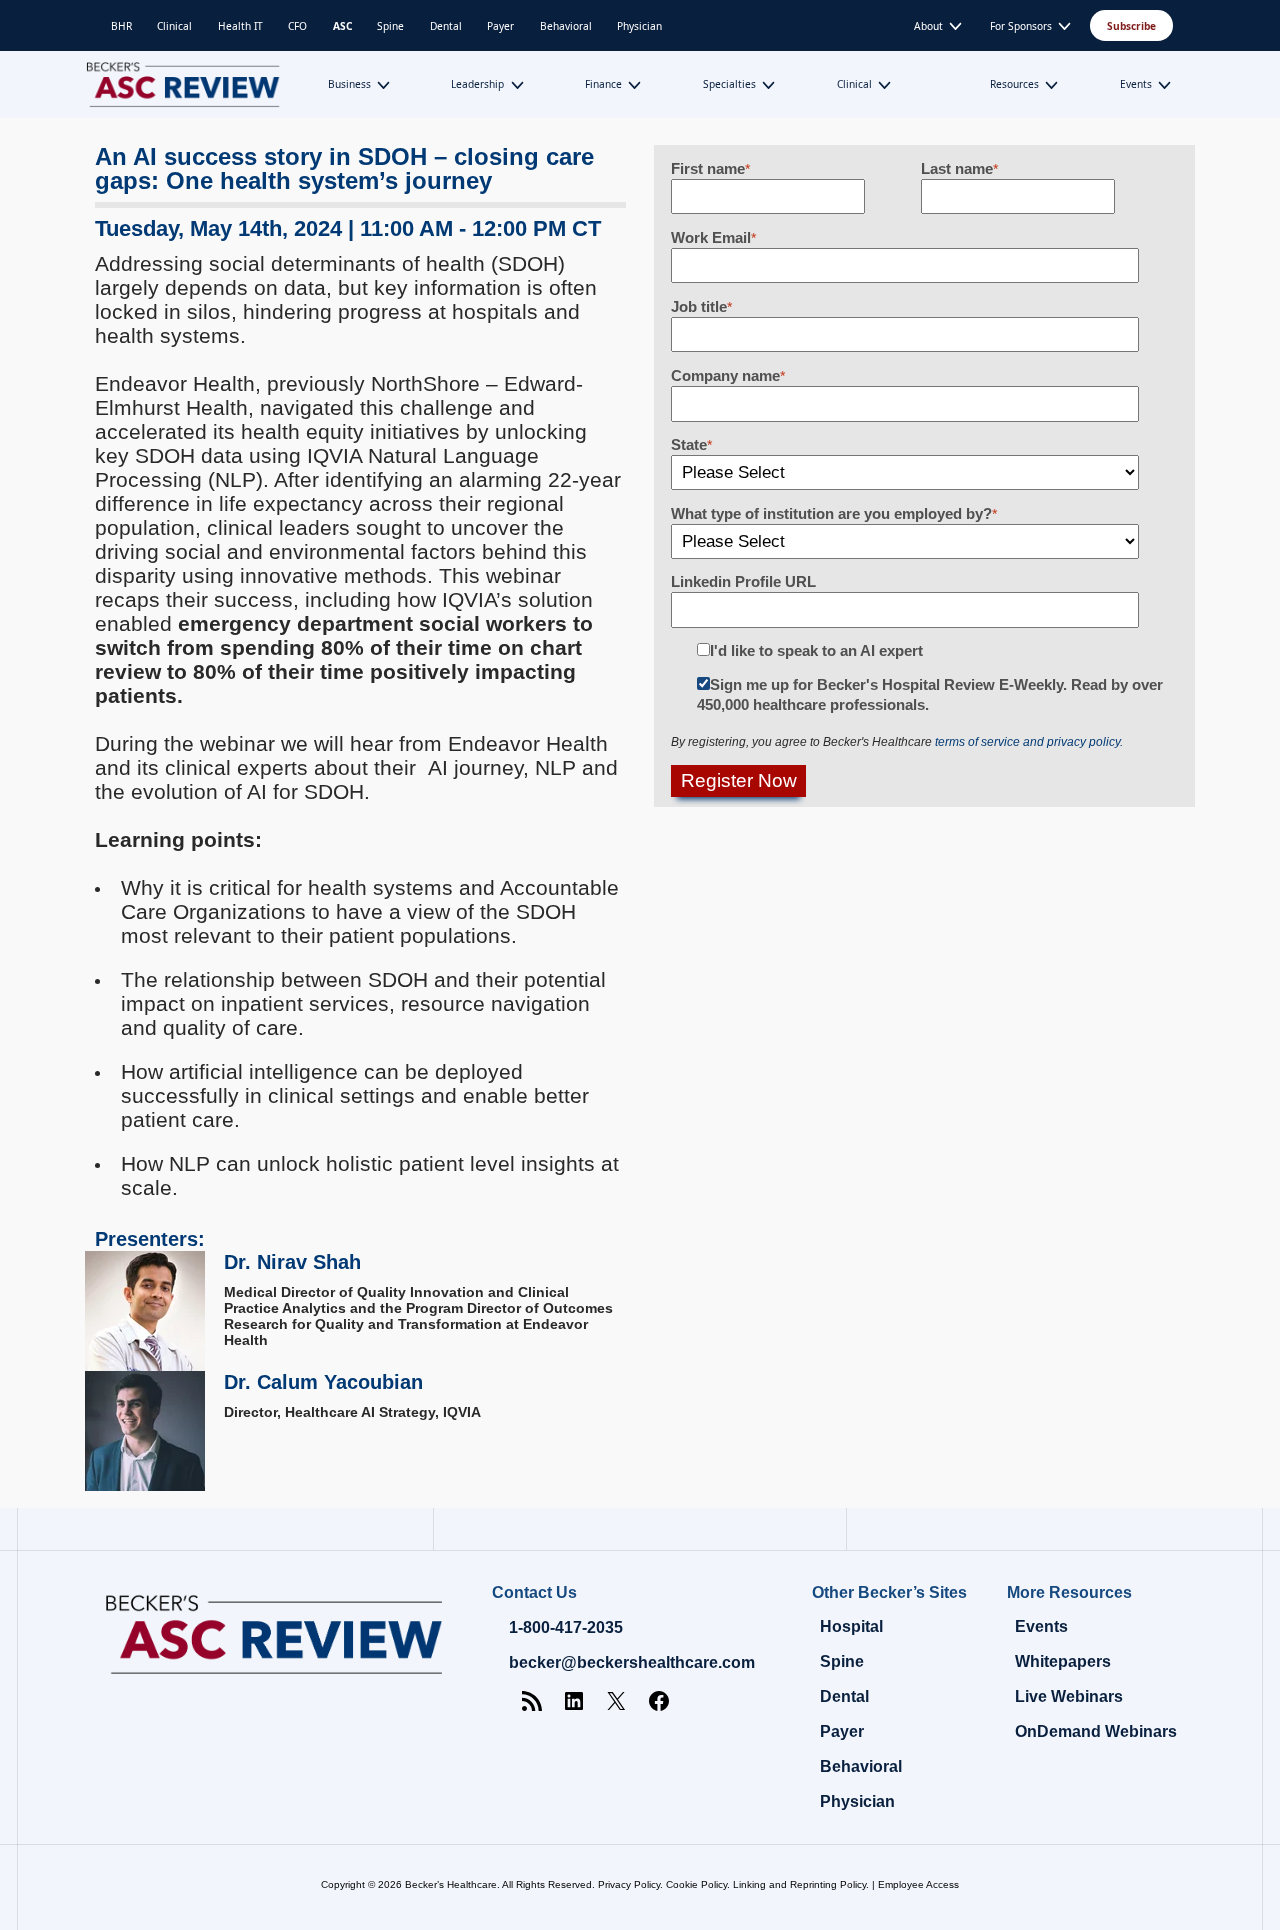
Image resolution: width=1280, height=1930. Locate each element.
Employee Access (918, 1884)
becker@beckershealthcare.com (632, 1662)
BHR (121, 26)
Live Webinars (1069, 1696)
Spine (390, 26)
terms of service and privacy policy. (1029, 742)
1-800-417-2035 (566, 1627)
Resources (1014, 84)
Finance (603, 84)
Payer (500, 26)
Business (349, 84)
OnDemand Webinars (1096, 1731)
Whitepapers (1063, 1661)
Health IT (240, 26)
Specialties (729, 84)
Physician (639, 26)
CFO (297, 26)
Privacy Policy (629, 1884)
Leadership (477, 84)
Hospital (851, 1626)
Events (1136, 84)
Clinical (174, 26)
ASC (342, 26)
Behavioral (566, 26)
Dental (446, 26)
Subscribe (1131, 26)
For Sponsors (1021, 26)
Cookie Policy (696, 1884)
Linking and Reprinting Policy (799, 1884)
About (928, 26)
